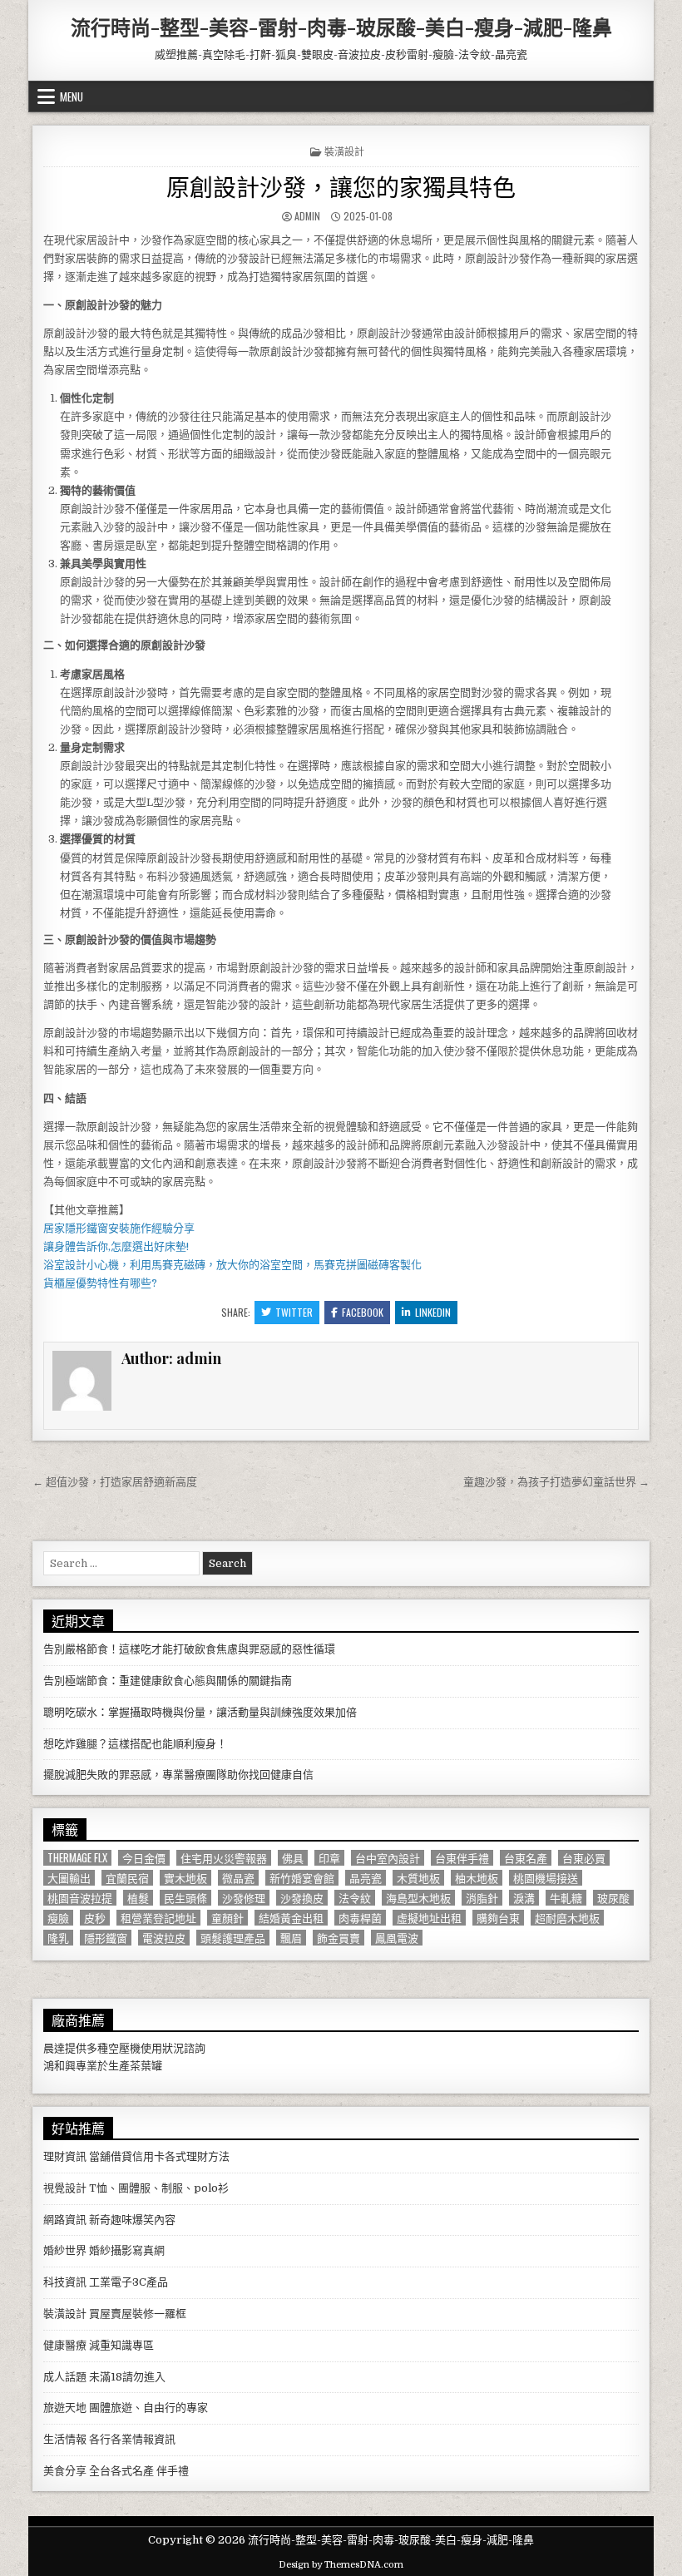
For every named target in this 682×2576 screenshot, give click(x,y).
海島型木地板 (418, 1898)
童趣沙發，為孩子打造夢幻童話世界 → (556, 1482)
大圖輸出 (69, 1878)
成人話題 (65, 2377)
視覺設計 (65, 2188)
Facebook (363, 1312)
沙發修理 (244, 1898)
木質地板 (418, 1878)
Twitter (294, 1312)
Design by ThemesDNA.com (341, 2565)
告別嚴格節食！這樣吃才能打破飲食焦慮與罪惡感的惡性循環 (189, 1649)
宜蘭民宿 (127, 1878)
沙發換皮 (302, 1898)
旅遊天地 (65, 2408)
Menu (72, 96)
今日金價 (144, 1858)
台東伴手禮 (462, 1858)
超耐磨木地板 (567, 1918)
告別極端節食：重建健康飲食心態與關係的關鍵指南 (168, 1681)
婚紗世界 (65, 2250)
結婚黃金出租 (291, 1918)
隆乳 (58, 1938)
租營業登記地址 (158, 1918)
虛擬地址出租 (429, 1918)
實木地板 (185, 1878)
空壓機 (124, 2048)
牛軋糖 (566, 1898)
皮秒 (95, 1918)
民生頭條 (185, 1898)
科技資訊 (65, 2282)
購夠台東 (498, 1918)
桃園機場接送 (546, 1878)
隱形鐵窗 (106, 1938)
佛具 (293, 1858)
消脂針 (482, 1898)
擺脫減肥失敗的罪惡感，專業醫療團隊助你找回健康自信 (178, 1775)
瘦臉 (58, 1918)
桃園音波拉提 (80, 1898)
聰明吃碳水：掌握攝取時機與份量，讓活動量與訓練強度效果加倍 (200, 1712)
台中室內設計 (388, 1858)
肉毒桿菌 (360, 1918)
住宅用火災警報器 (224, 1858)
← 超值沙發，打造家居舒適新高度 (115, 1482)
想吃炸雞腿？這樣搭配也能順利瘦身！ (135, 1744)
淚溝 (524, 1898)
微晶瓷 (238, 1878)
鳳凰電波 (397, 1938)
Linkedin (433, 1312)
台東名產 (526, 1858)
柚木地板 (477, 1878)
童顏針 (227, 1918)
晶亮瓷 (366, 1878)
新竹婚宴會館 (302, 1878)
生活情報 (65, 2439)
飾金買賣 (339, 1938)
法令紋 (355, 1898)
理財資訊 (65, 2156)
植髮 (138, 1898)
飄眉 (291, 1938)
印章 (329, 1858)
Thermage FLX (77, 1858)
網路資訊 (65, 2220)
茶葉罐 (146, 2066)
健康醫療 (65, 2345)
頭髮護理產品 (233, 1938)
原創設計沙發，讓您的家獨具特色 (341, 186)
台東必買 (584, 1858)
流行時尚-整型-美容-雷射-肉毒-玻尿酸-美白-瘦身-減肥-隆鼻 (341, 27)
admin (307, 216)
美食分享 (65, 2471)
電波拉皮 (164, 1938)
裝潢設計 (344, 151)
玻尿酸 (613, 1898)
